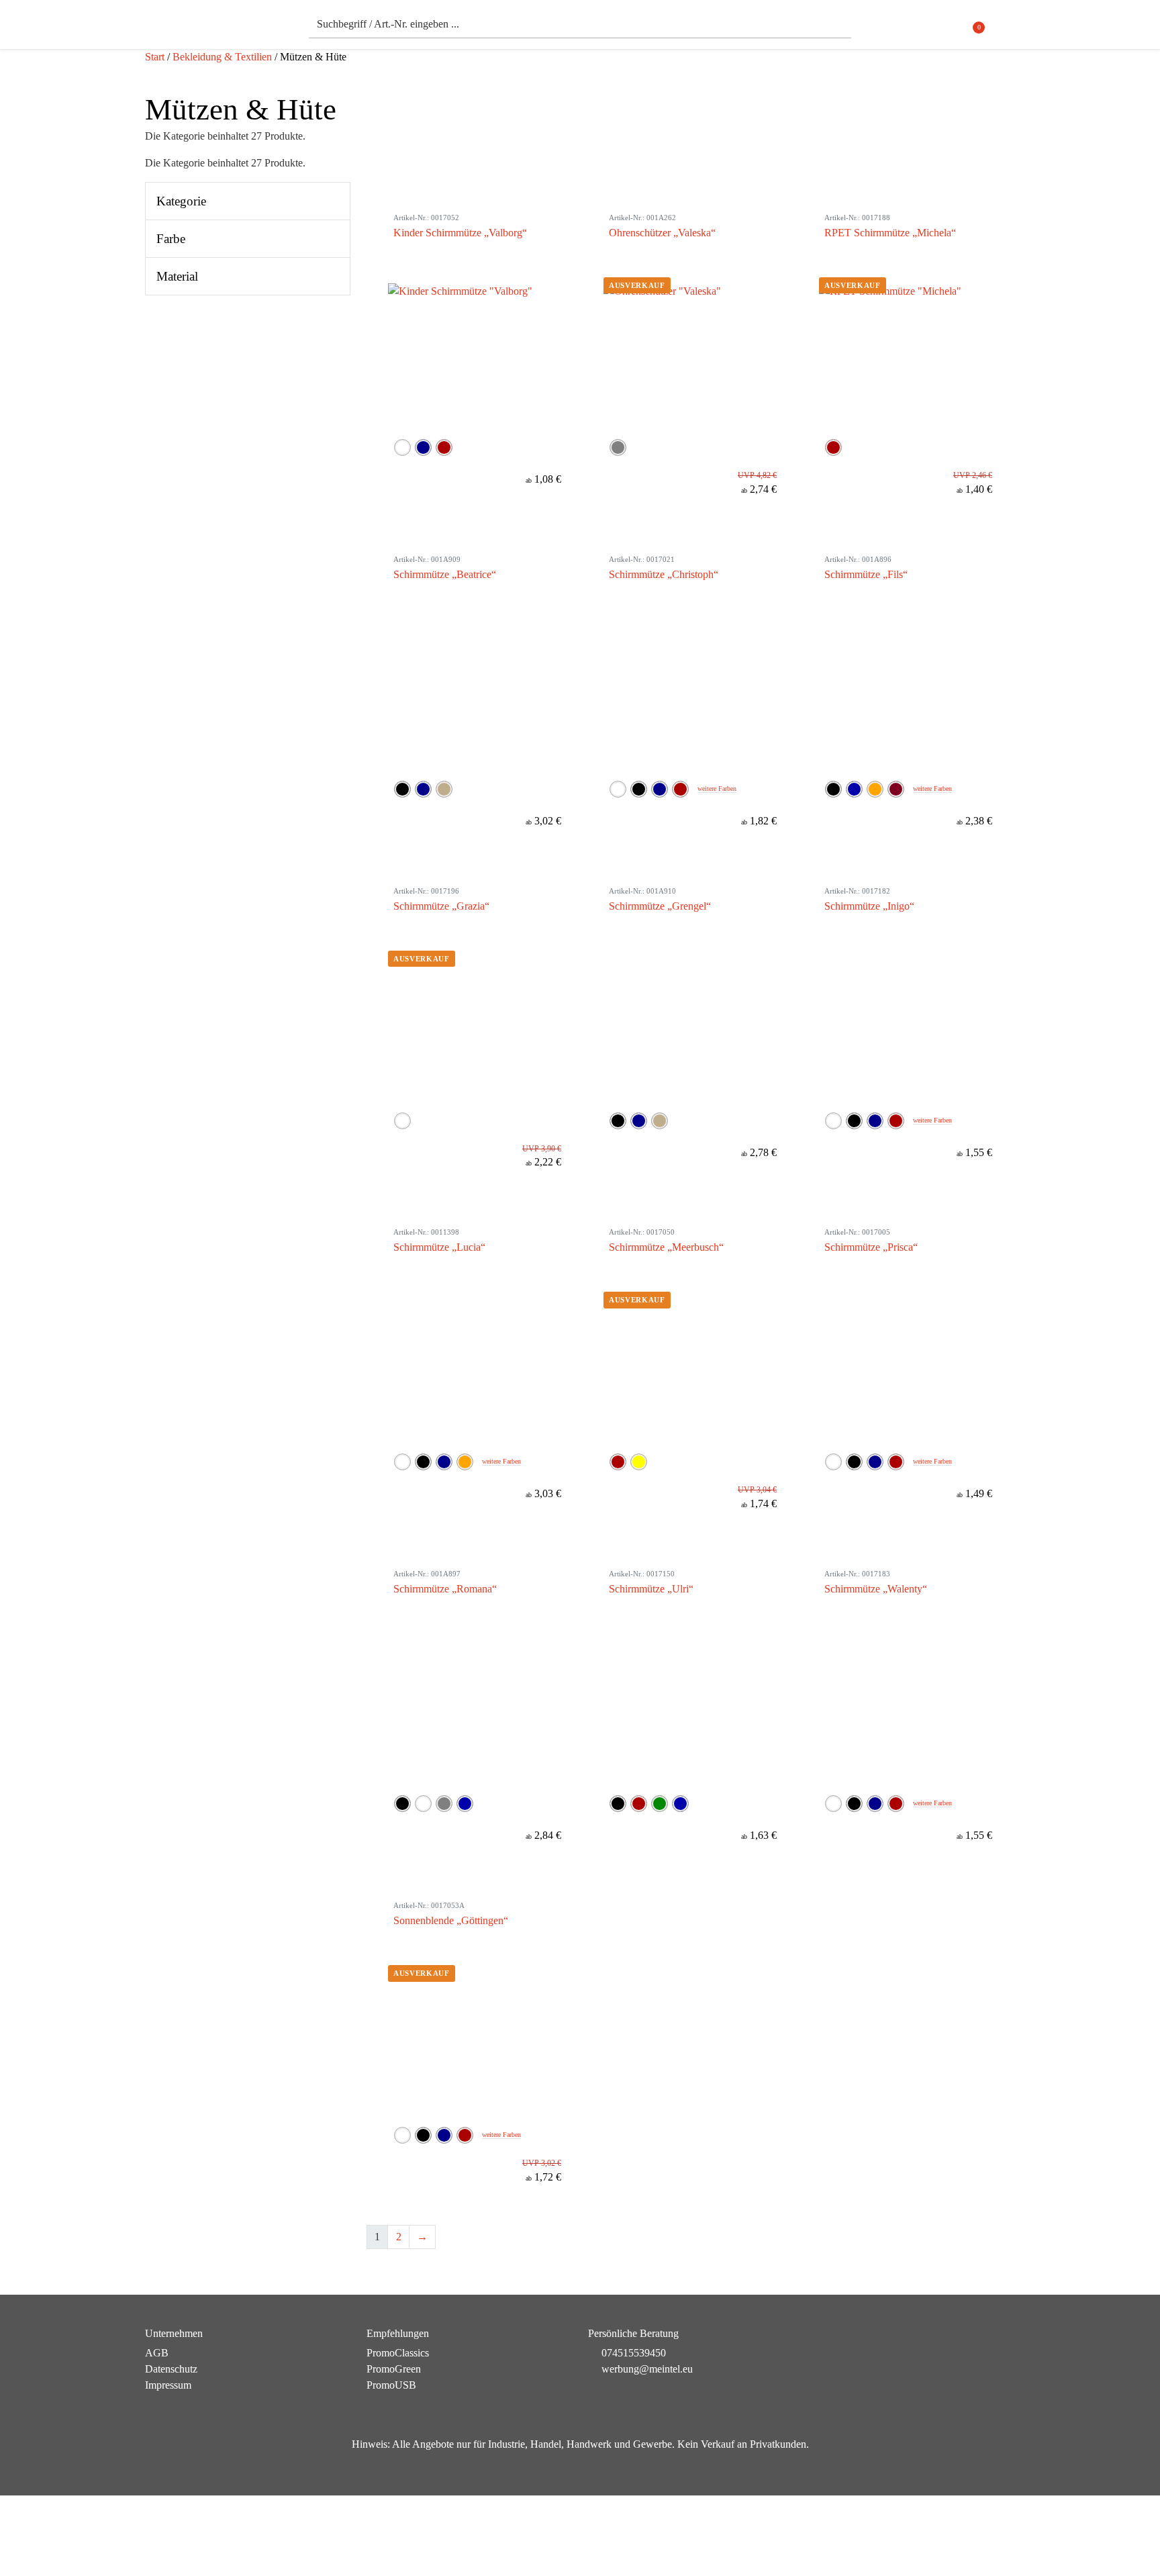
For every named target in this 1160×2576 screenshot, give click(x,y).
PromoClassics (398, 2353)
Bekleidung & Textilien (222, 57)
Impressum (168, 2385)
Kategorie (181, 201)
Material (177, 276)
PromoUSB (391, 2385)
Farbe (171, 239)
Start (155, 57)
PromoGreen (394, 2369)
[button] (1007, 28)
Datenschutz (171, 2369)
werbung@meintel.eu (647, 2369)
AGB (157, 2353)
